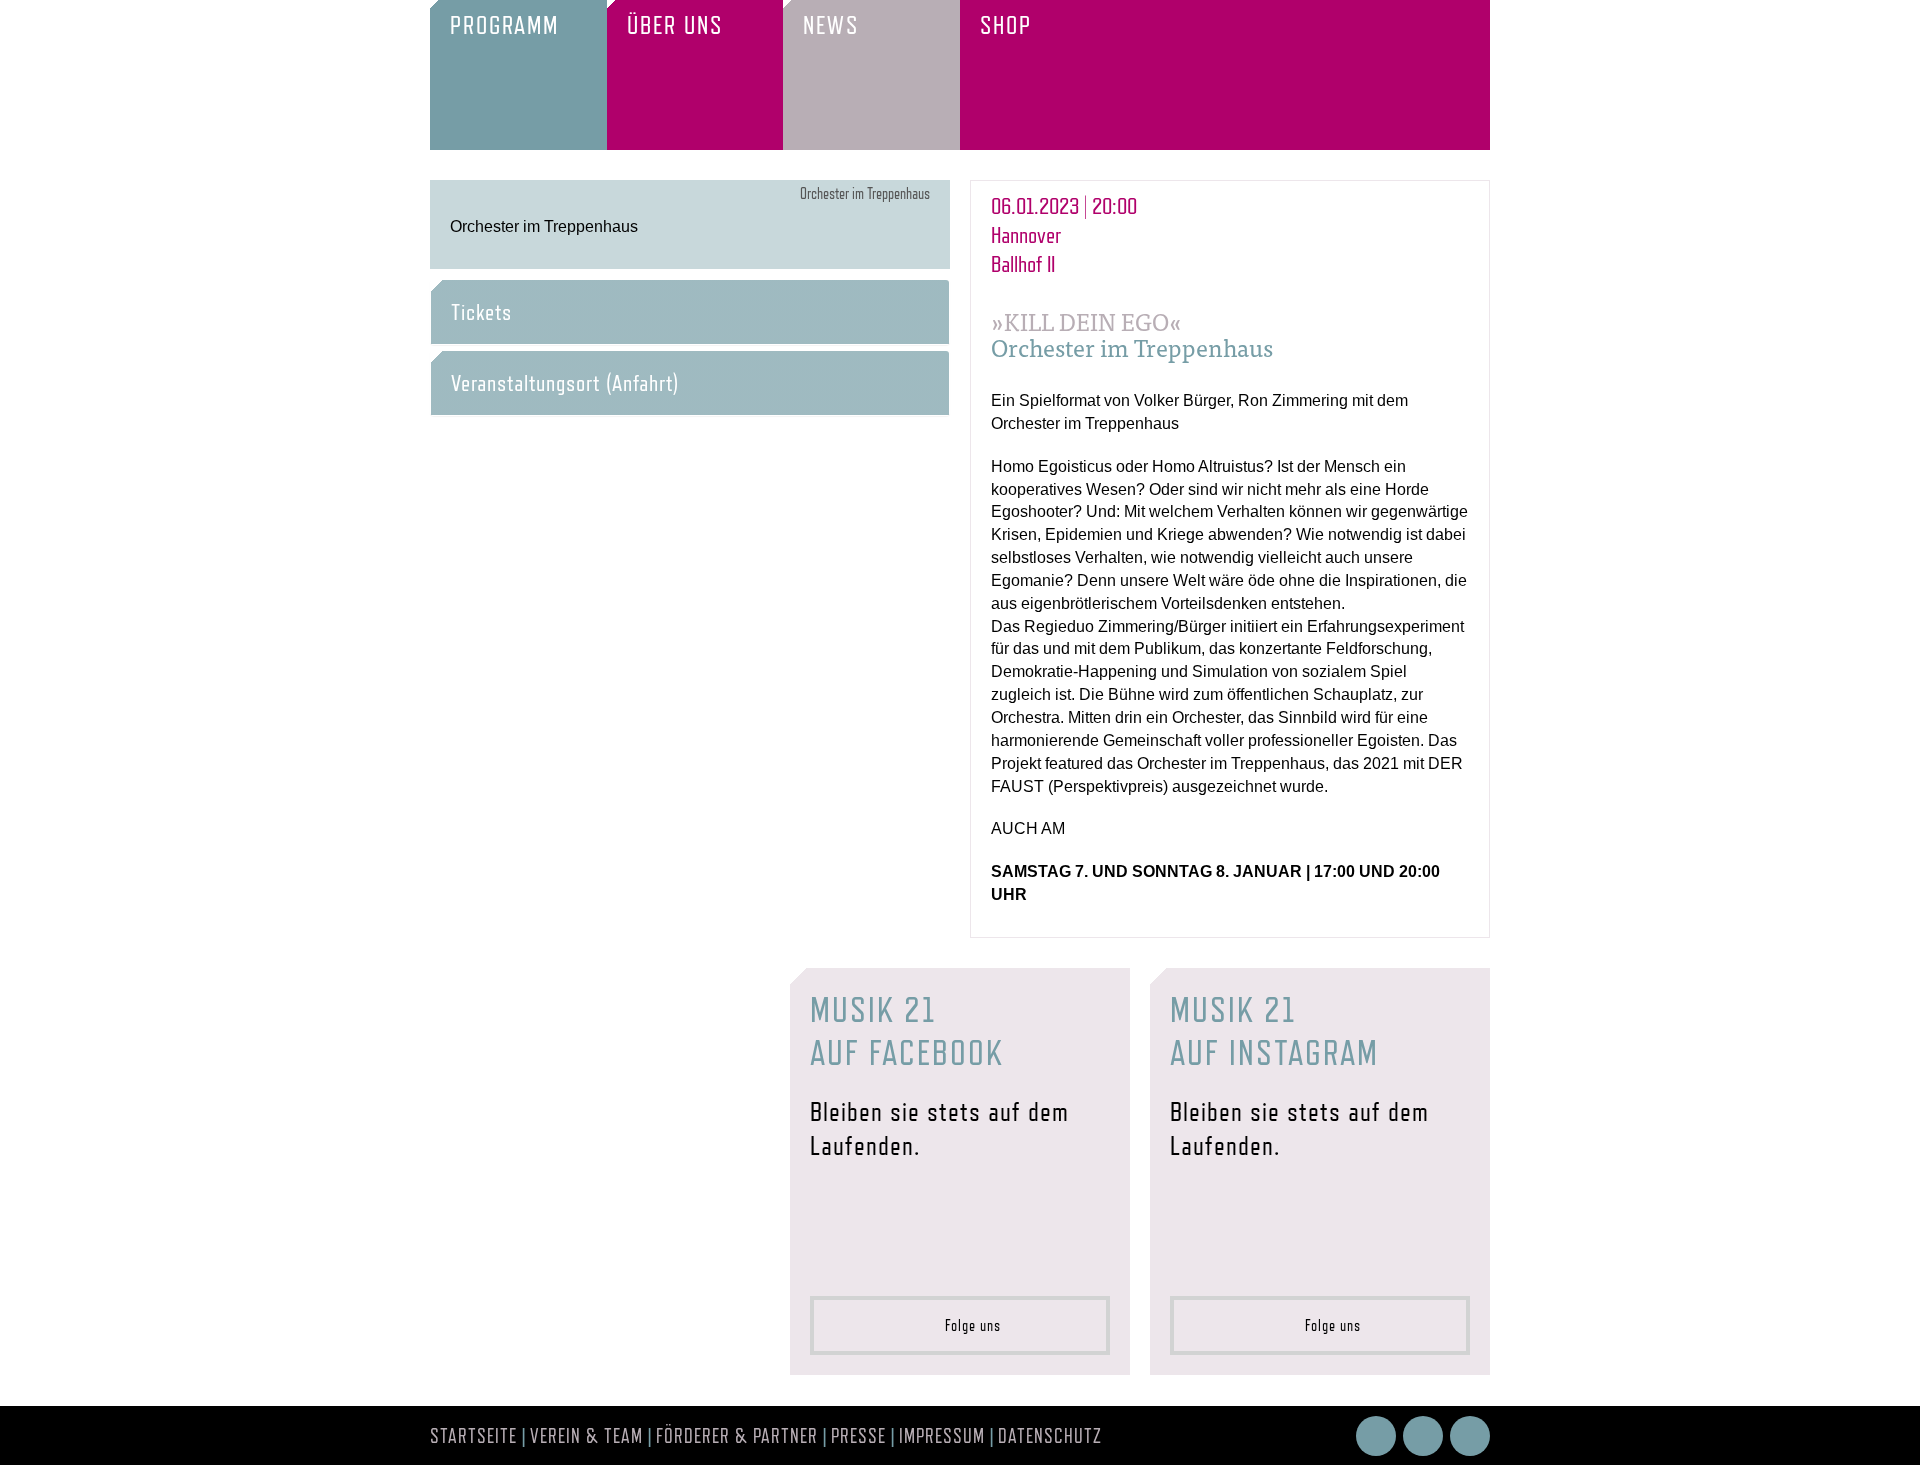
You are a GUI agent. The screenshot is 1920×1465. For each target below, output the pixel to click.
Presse (858, 1436)
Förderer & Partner (737, 1436)
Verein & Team (586, 1436)
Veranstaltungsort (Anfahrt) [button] (565, 383)
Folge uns (967, 1325)
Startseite (473, 1436)
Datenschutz (1050, 1436)
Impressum (942, 1436)
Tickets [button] (481, 312)
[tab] (690, 312)
